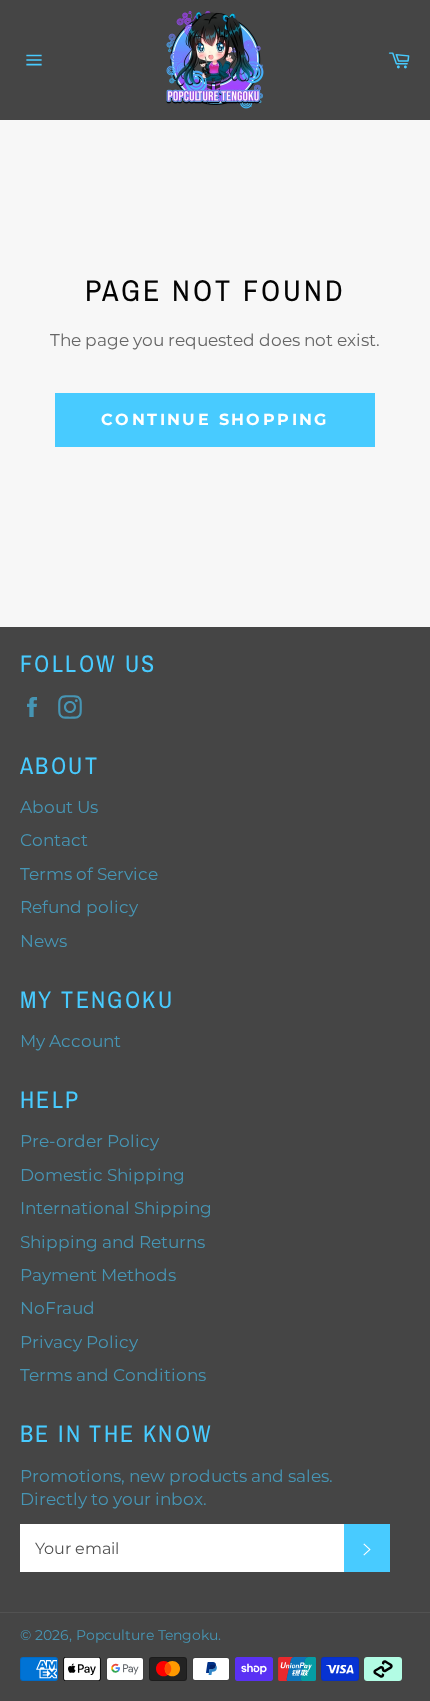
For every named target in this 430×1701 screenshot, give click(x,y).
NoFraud (57, 1308)
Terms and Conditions (113, 1375)
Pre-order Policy (89, 1141)
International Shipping (116, 1208)
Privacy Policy (79, 1342)
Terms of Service (89, 874)
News (43, 941)
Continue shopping (215, 419)
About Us (59, 807)
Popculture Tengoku (147, 1635)
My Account (70, 1041)
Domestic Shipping (102, 1175)
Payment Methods (98, 1275)
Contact (54, 840)
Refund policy (79, 907)
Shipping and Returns (112, 1242)
